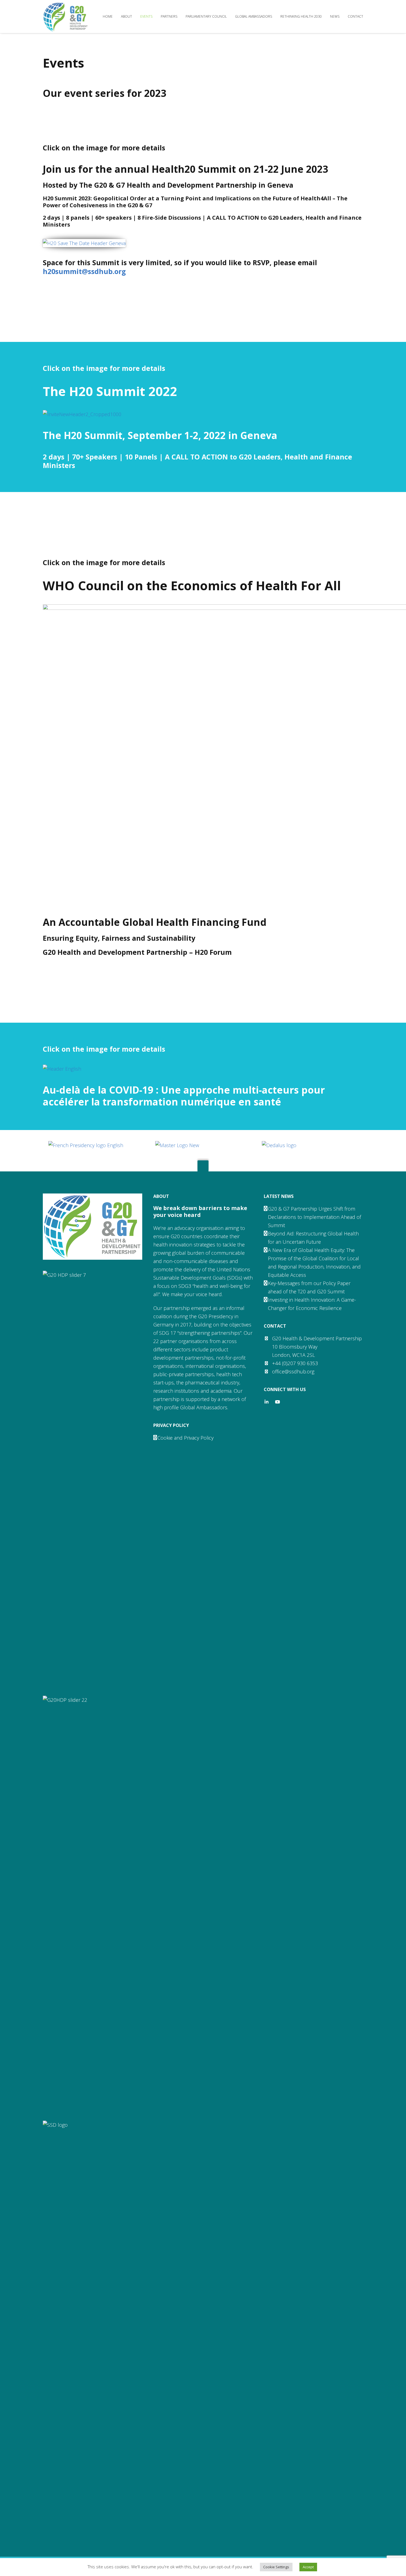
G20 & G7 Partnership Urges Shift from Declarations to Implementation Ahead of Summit (314, 1217)
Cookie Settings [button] (276, 2567)
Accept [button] (308, 2567)
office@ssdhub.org (293, 1371)
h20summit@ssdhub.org (84, 271)
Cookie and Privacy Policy (185, 1438)
